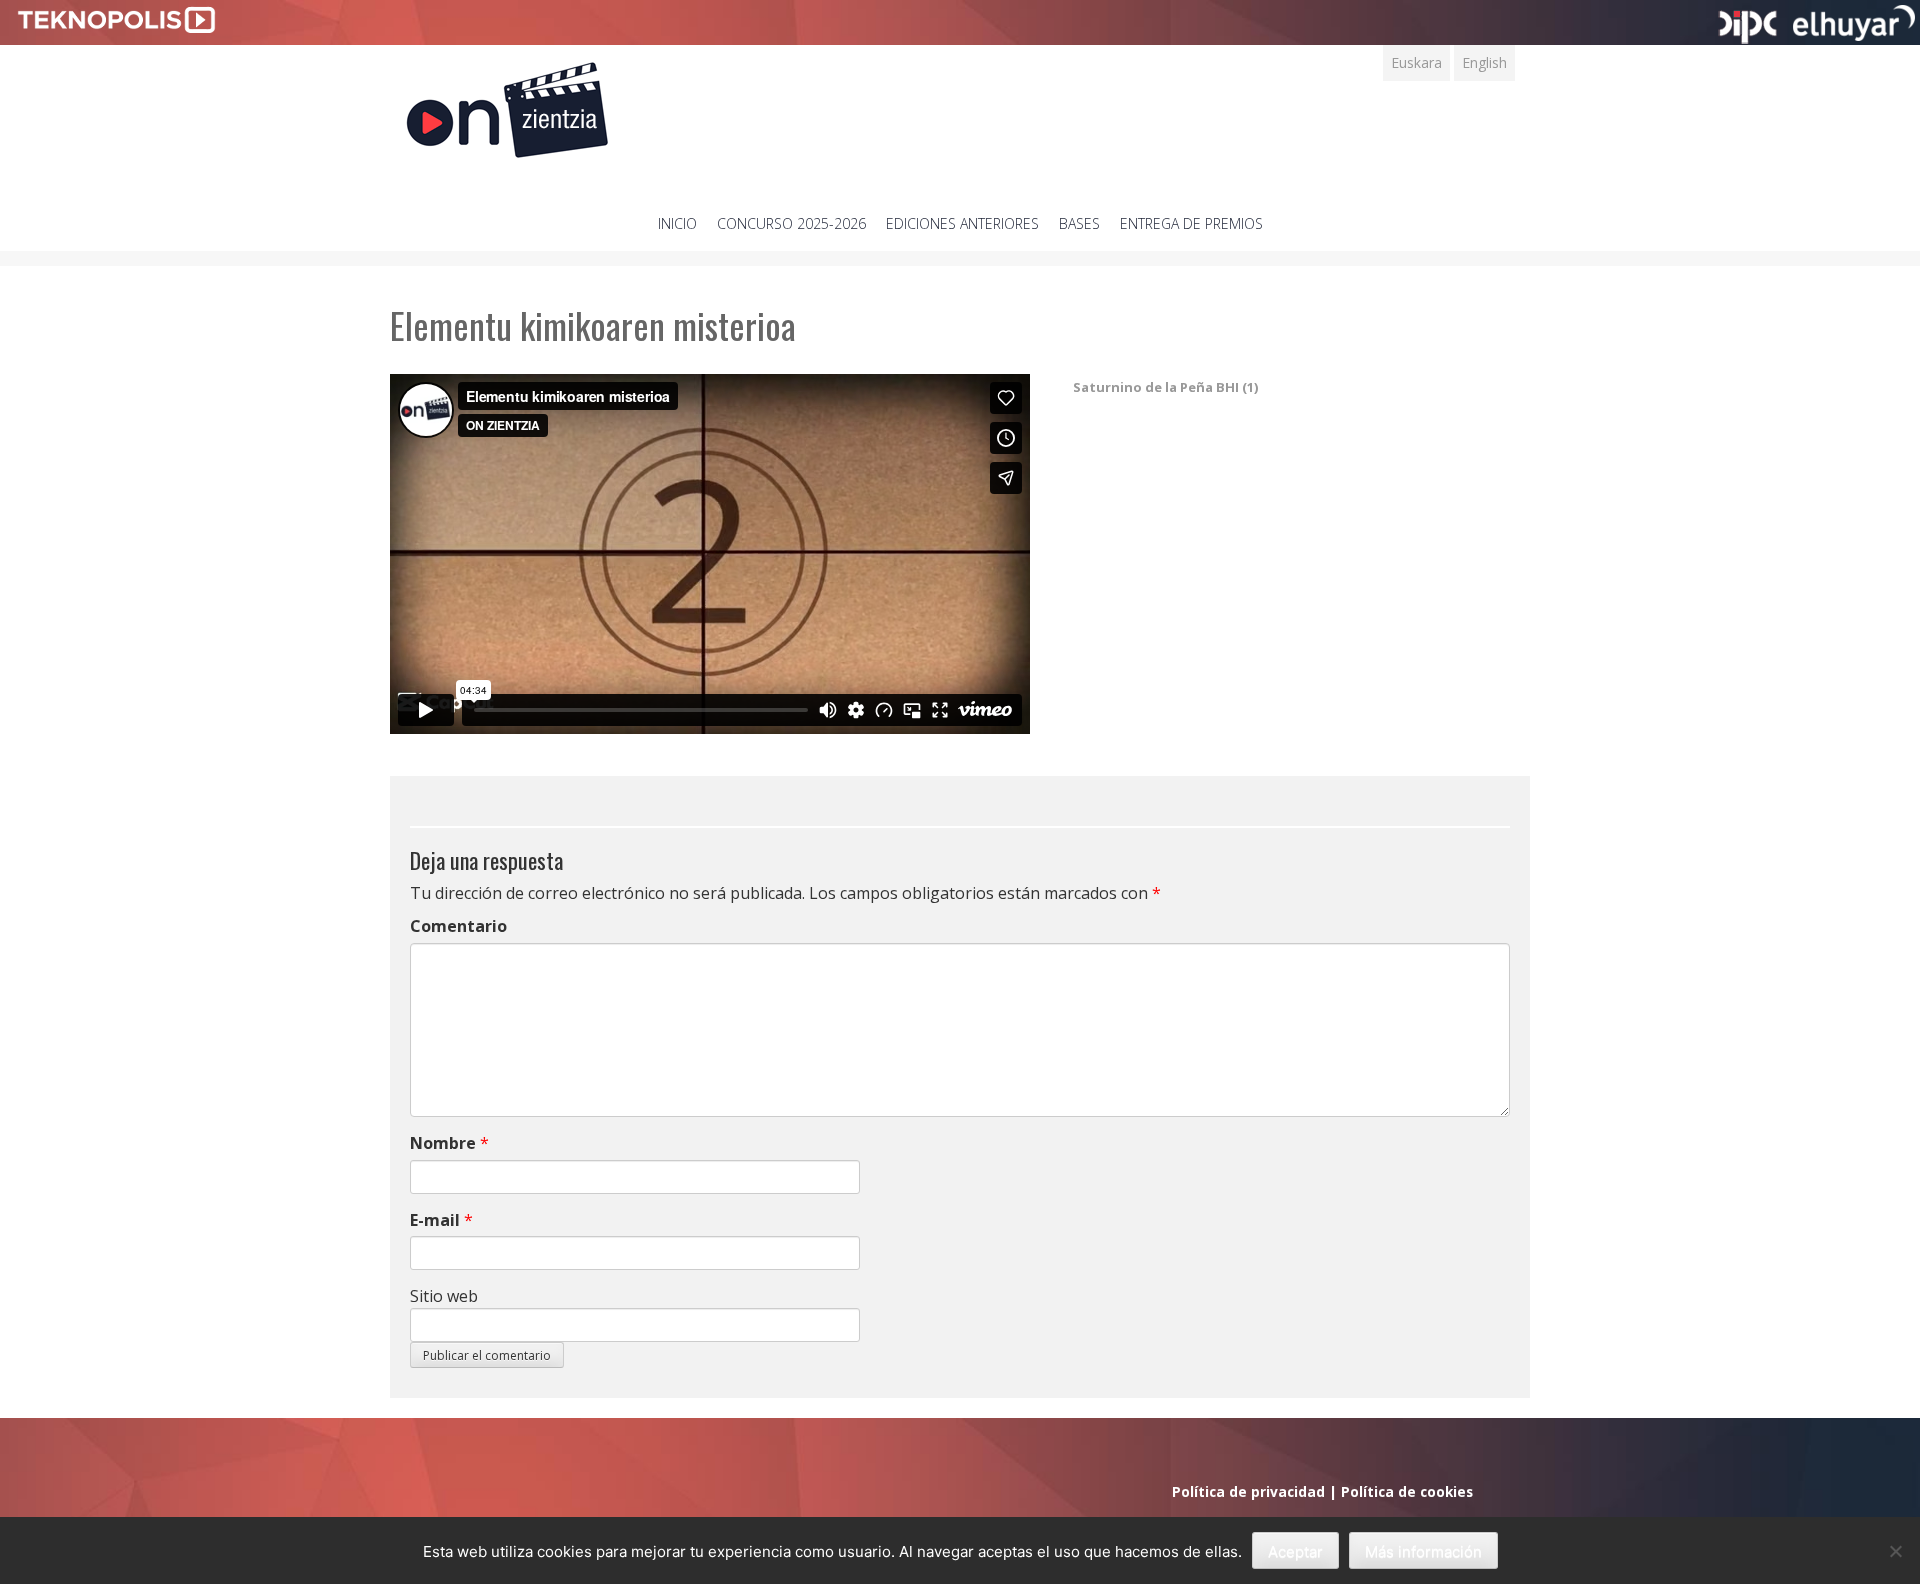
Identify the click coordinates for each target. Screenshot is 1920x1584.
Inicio (677, 223)
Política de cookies (1407, 1491)
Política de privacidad (1248, 1491)
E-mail (435, 1220)
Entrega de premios (1191, 223)
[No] (1895, 1551)
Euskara (1416, 62)
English (1484, 62)
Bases (1079, 223)
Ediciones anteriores (962, 223)
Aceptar (1295, 1551)
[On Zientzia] (507, 104)
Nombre (443, 1143)
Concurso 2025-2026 (791, 223)
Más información (1423, 1551)
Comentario (458, 926)
